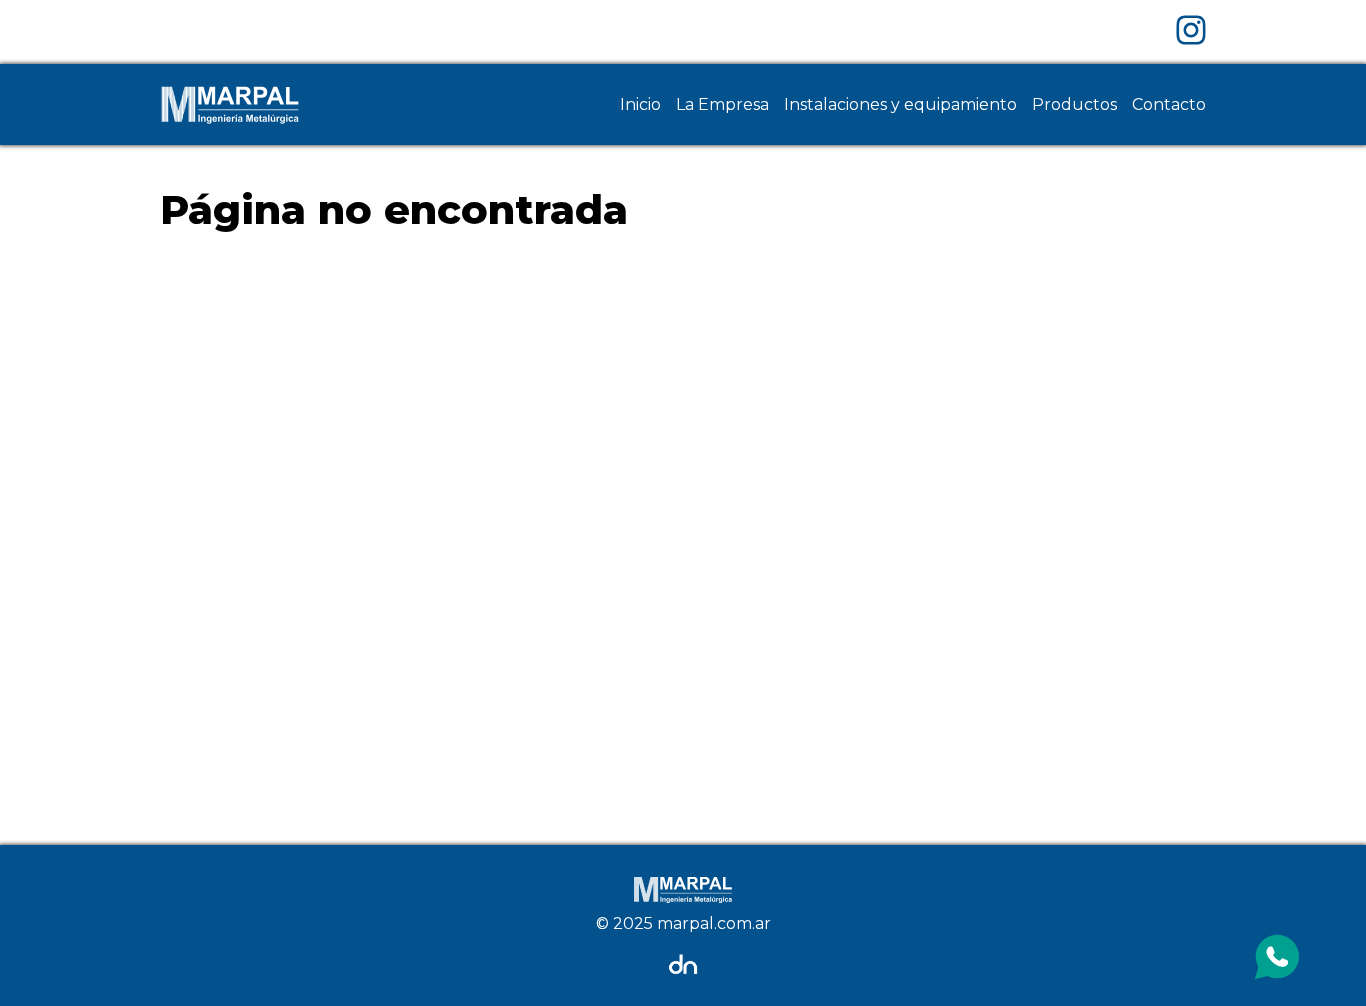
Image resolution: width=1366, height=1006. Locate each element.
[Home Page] (230, 104)
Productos (1074, 104)
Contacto (1169, 104)
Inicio (640, 104)
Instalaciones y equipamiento (900, 104)
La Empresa (722, 104)
